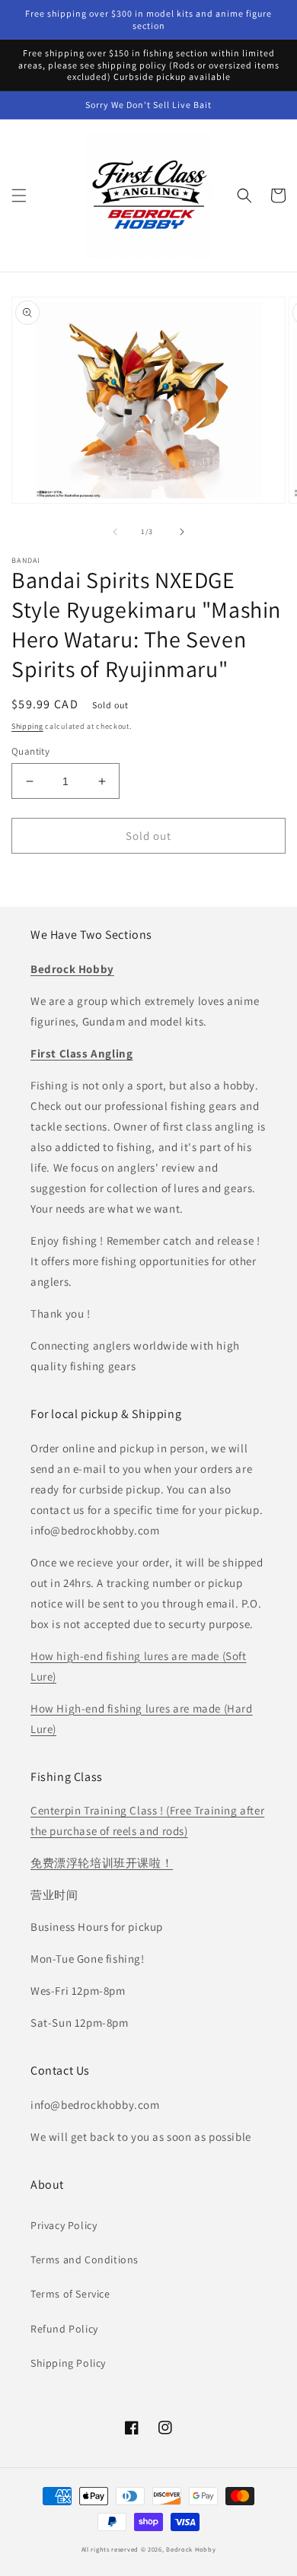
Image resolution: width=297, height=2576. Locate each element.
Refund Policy (64, 2329)
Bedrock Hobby (191, 2549)
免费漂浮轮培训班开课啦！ (102, 1863)
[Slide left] (115, 532)
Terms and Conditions (85, 2260)
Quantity (30, 751)
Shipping (27, 726)
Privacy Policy (64, 2225)
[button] (19, 196)
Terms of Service (70, 2294)
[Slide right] (182, 532)
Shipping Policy (68, 2363)
